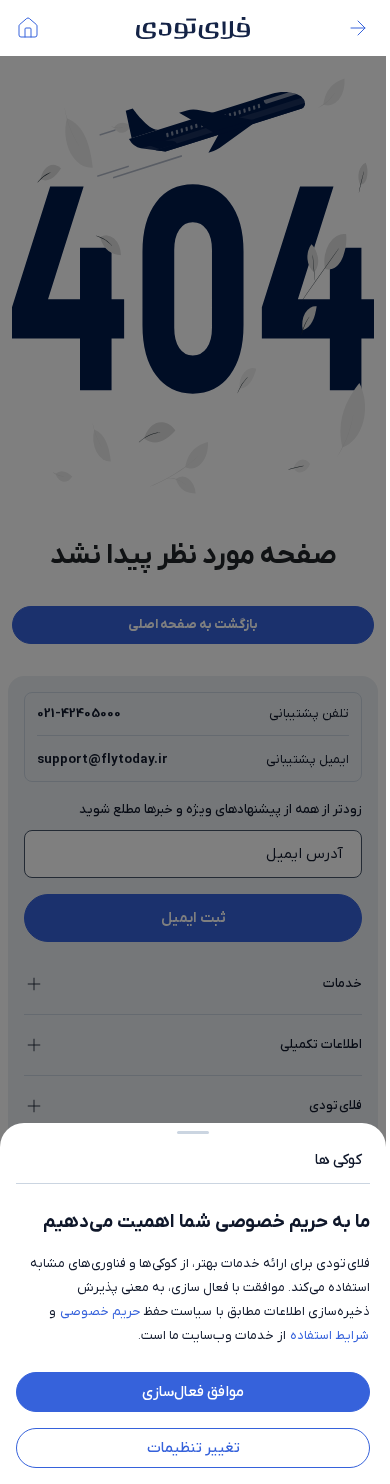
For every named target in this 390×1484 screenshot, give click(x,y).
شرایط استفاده (329, 1335)
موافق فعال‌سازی (193, 1392)
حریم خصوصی (100, 1311)
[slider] (193, 1128)
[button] (193, 742)
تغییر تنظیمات (193, 1448)
